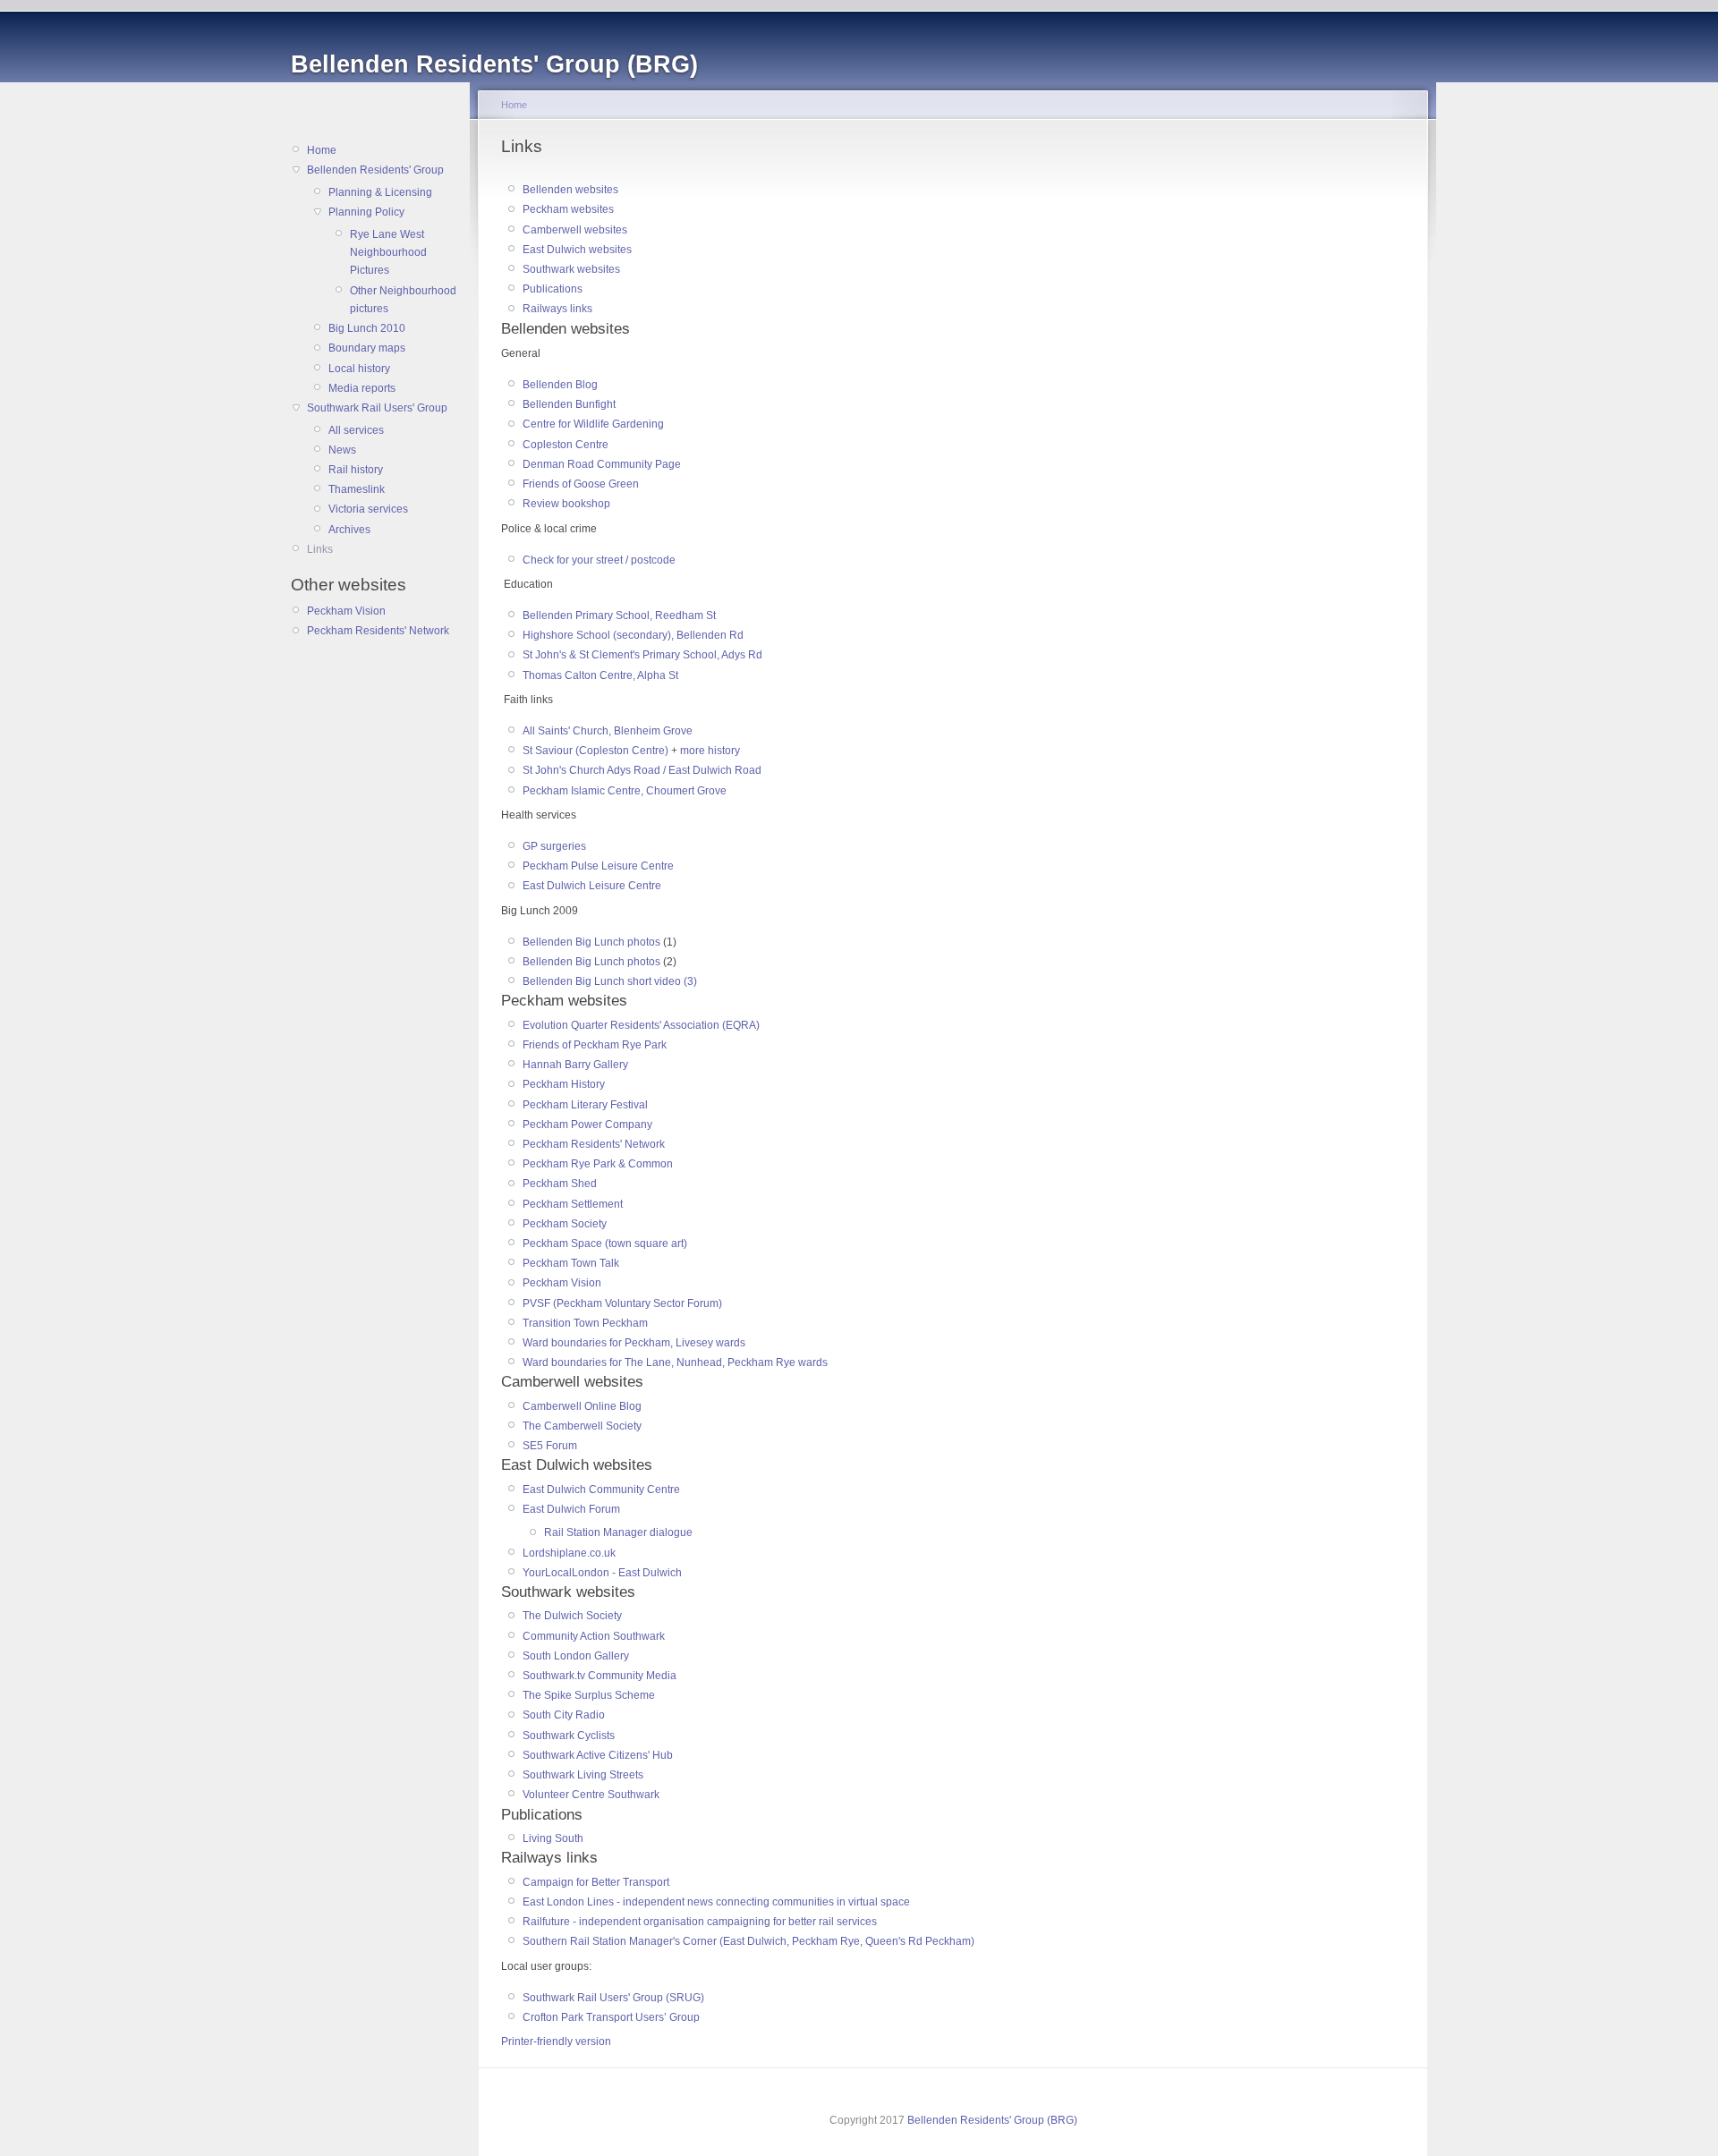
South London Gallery (576, 1656)
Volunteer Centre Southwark (591, 1795)
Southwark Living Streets (583, 1775)
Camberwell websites (575, 230)
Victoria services (368, 509)
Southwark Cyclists (569, 1736)
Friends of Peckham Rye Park (595, 1045)
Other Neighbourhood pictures (403, 300)
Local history (359, 369)
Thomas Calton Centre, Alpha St (600, 675)
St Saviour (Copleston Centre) (595, 751)
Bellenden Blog (560, 385)
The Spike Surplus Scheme (589, 1695)
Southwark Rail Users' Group (377, 408)
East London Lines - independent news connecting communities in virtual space (716, 1902)
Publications (553, 289)
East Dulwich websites (577, 250)
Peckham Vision (346, 611)
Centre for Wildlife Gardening (593, 424)
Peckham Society (565, 1224)
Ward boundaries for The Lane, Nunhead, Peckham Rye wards (675, 1362)
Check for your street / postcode (599, 560)
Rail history (356, 470)
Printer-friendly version (556, 2041)
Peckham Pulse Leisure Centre (598, 866)
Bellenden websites (570, 190)
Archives (349, 530)
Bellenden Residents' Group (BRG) (992, 2120)
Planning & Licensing (380, 192)
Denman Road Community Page (602, 464)
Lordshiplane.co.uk (569, 1553)
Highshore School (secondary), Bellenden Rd (633, 635)
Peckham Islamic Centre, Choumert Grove (625, 791)
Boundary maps (367, 348)
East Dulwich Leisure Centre (592, 886)
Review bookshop (566, 504)
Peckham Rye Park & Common (598, 1164)
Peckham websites (568, 209)
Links (320, 549)
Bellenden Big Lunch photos (591, 942)
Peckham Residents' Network (378, 631)
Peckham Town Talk (571, 1263)
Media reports (362, 388)
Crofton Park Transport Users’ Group (611, 2017)
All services (356, 430)
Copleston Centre (566, 445)
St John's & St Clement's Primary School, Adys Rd (642, 655)
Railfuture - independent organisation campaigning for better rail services (701, 1922)
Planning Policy (366, 212)
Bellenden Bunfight (569, 404)
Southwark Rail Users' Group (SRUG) (613, 1998)
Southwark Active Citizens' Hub (598, 1755)
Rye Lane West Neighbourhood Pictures (388, 253)
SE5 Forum (550, 1446)
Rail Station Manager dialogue (618, 1532)
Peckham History (564, 1084)
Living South (553, 1838)
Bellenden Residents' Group (375, 170)
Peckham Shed (560, 1184)
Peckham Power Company (587, 1125)
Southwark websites (571, 269)
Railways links (557, 309)
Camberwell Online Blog (582, 1406)
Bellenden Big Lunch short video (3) (610, 981)
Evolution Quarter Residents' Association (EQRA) (641, 1025)
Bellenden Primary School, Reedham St (619, 615)
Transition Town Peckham (585, 1323)
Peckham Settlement (573, 1204)
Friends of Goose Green (581, 484)
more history (710, 751)
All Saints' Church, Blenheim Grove (608, 731)
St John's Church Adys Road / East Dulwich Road (642, 770)
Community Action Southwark (594, 1636)
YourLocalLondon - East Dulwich (602, 1573)
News (342, 450)
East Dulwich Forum (571, 1509)
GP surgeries (554, 846)
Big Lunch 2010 (367, 328)
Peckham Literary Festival (585, 1105)
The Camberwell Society (582, 1426)
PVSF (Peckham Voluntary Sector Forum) (622, 1303)
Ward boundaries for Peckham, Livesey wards (634, 1343)
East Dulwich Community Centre (601, 1490)
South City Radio (564, 1715)
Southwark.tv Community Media (600, 1676)
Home (322, 150)
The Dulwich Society (572, 1616)
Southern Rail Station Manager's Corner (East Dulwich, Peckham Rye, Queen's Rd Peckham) (748, 1941)
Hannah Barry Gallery (575, 1065)
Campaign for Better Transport (596, 1882)
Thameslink (357, 489)
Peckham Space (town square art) (605, 1244)
